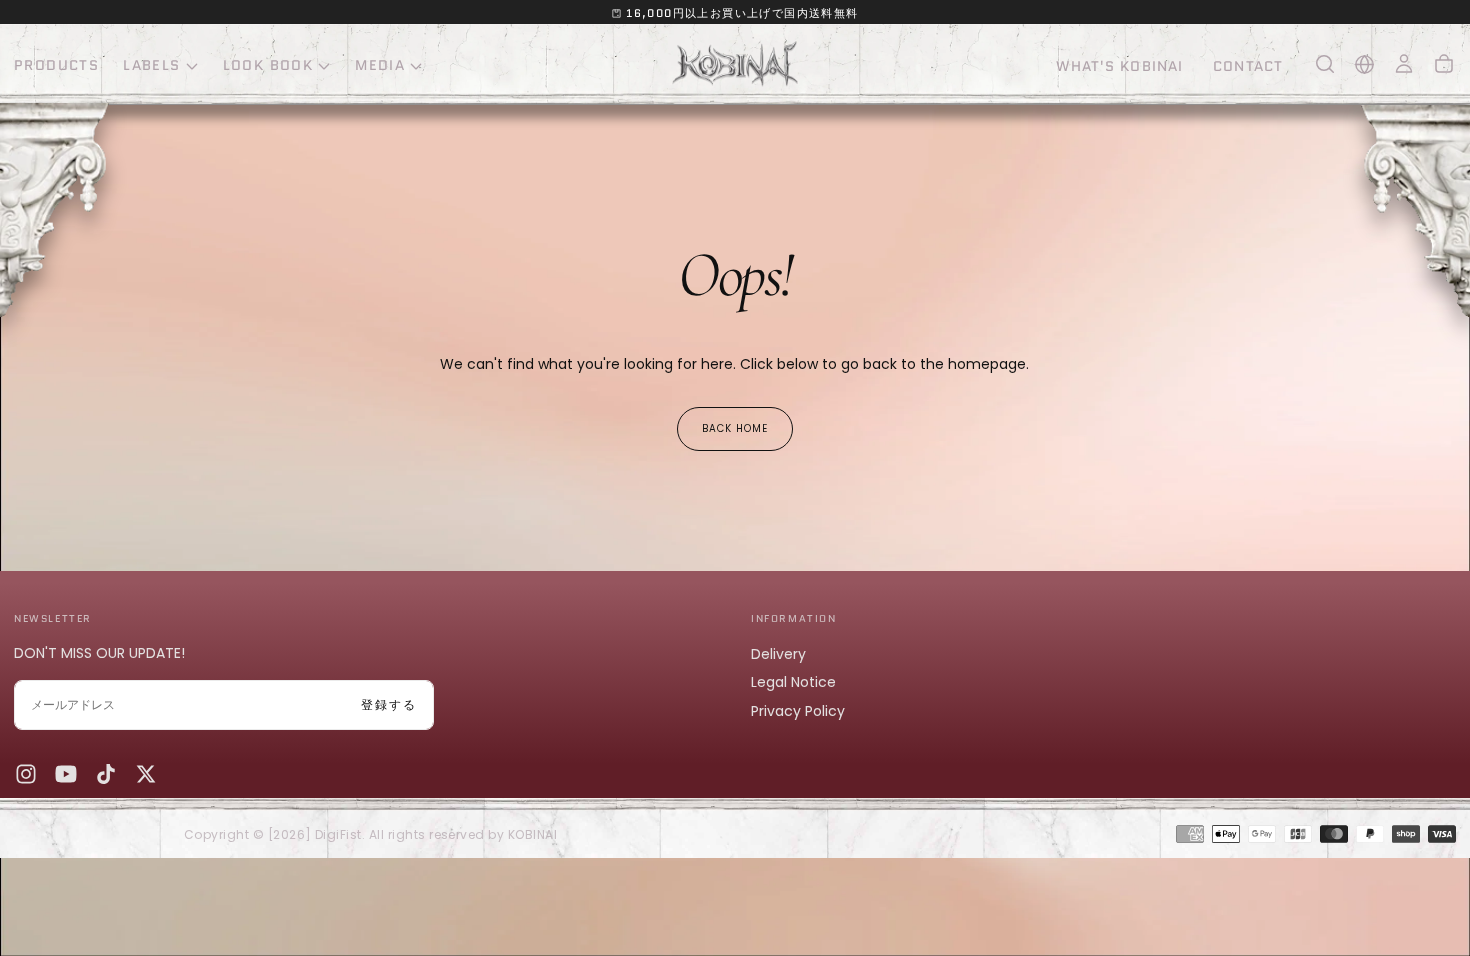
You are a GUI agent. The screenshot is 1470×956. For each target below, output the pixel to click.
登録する (389, 704)
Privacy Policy (798, 711)
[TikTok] (106, 774)
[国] (1364, 64)
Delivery (778, 654)
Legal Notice (793, 682)
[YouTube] (66, 774)
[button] (1325, 64)
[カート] (1444, 64)
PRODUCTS (56, 65)
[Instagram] (26, 774)
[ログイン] (1404, 64)
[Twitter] (146, 774)
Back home (735, 428)
